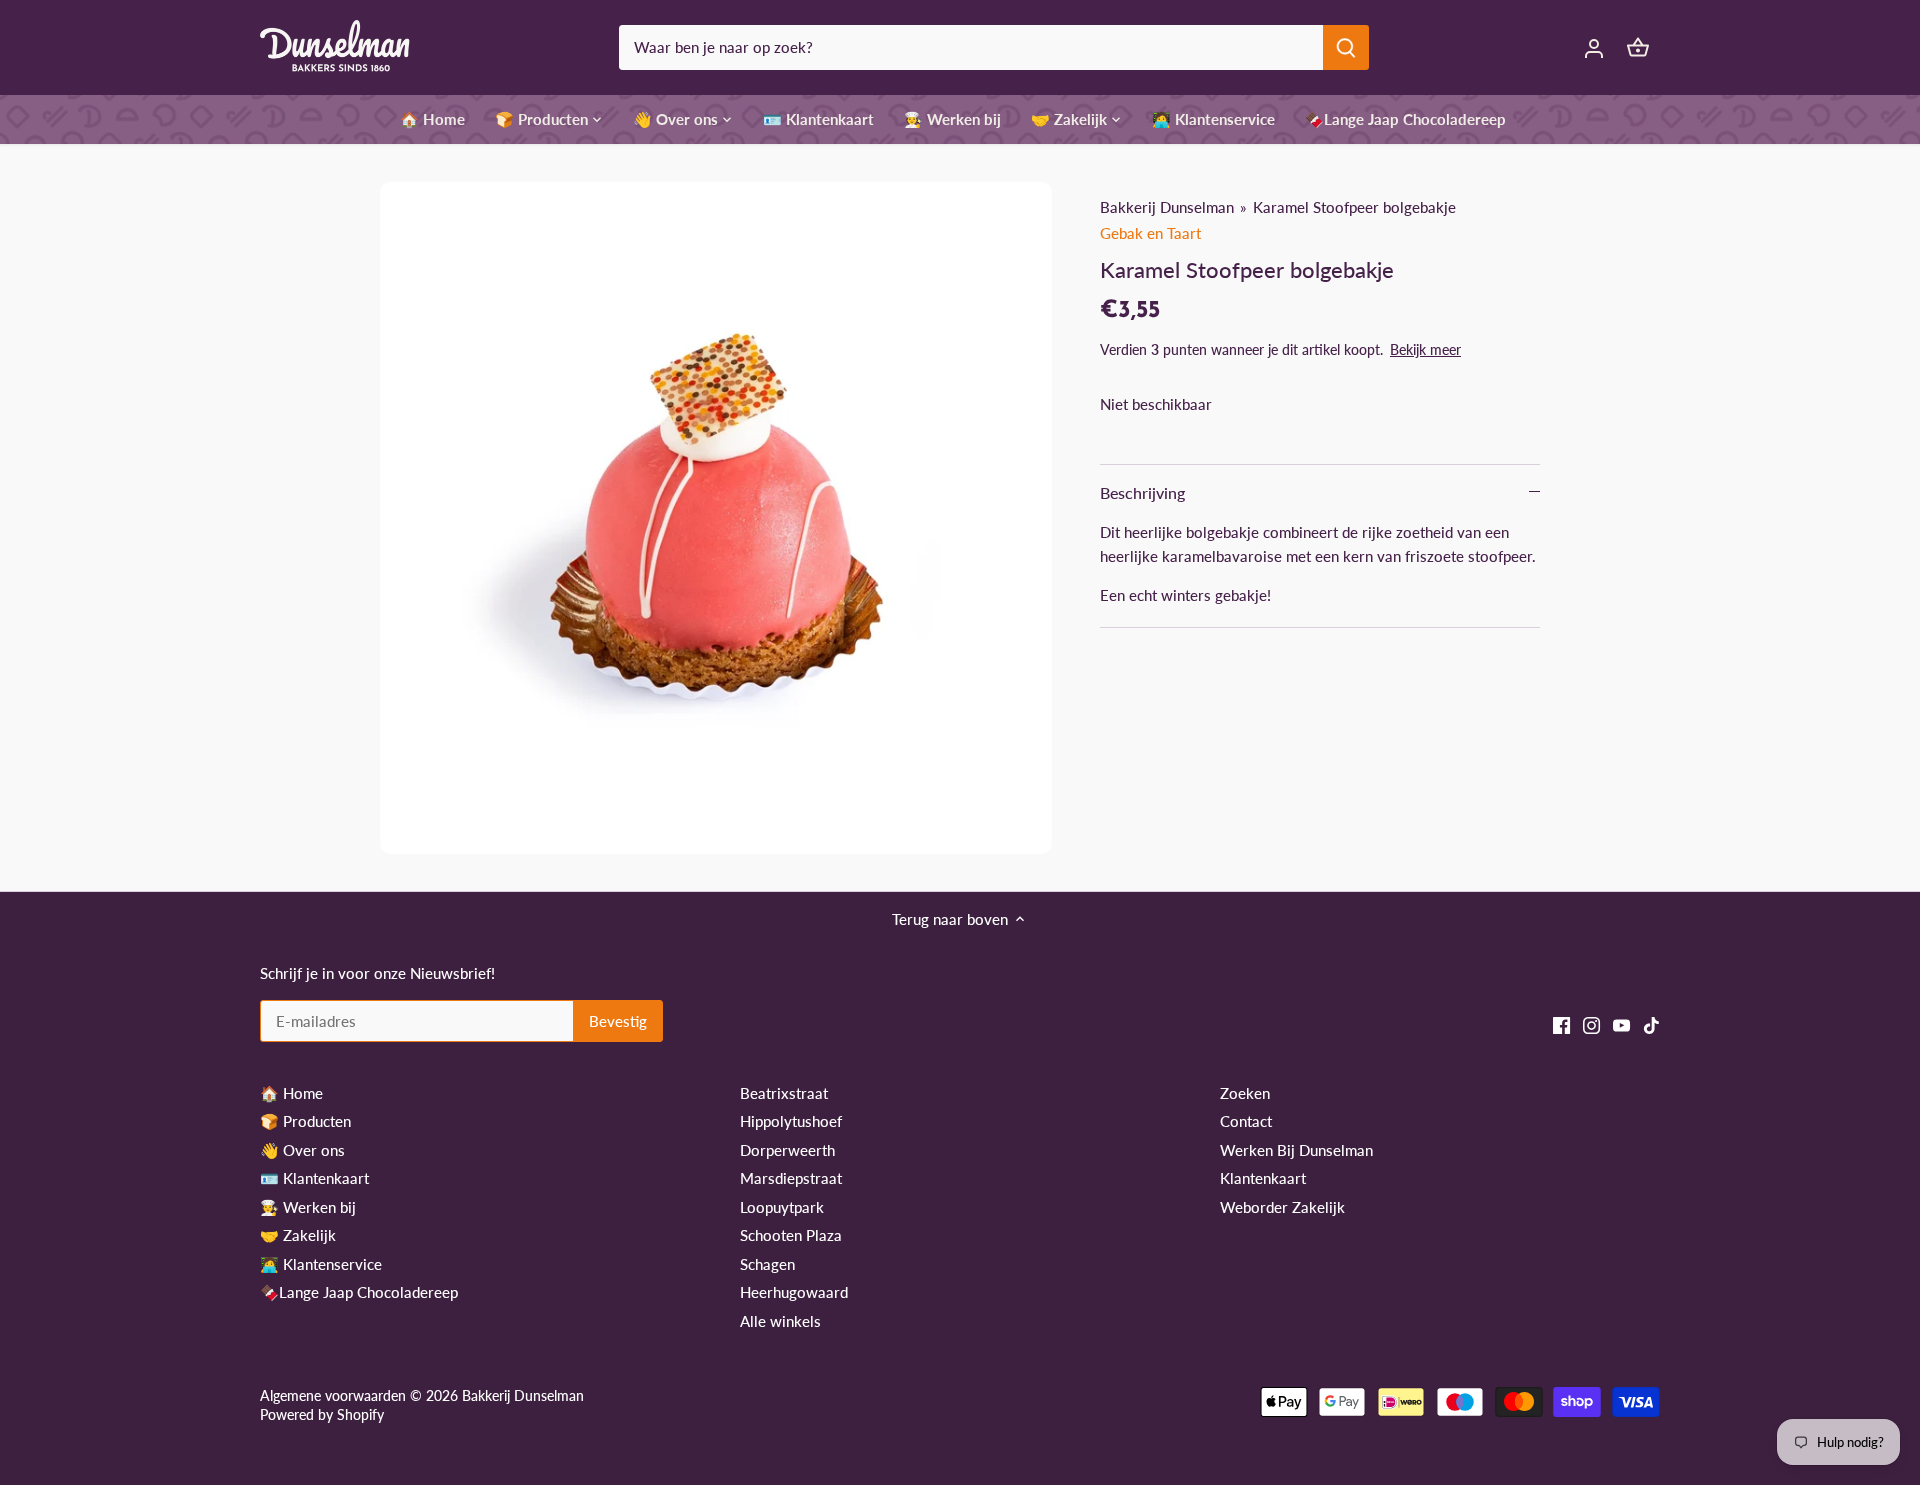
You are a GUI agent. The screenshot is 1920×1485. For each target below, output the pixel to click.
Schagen (767, 1264)
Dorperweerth (787, 1150)
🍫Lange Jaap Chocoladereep (359, 1292)
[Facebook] (1561, 1023)
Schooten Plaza (791, 1235)
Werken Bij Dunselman (1296, 1150)
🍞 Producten (305, 1121)
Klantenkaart (1263, 1178)
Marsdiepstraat (791, 1178)
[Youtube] (1621, 1023)
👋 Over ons (302, 1150)
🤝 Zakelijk (298, 1235)
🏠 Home (291, 1093)
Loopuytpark (782, 1207)
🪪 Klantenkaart (314, 1178)
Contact (1246, 1121)
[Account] (1594, 47)
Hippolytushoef (791, 1121)
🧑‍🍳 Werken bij (308, 1207)
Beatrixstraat (784, 1093)
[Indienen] (1346, 47)
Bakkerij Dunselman (1167, 207)
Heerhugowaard (794, 1292)
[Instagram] (1591, 1023)
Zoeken (1245, 1093)
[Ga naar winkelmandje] (1638, 47)
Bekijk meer (1425, 349)
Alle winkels (780, 1321)
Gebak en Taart (1150, 233)
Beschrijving (1142, 492)
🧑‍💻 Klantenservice (321, 1264)
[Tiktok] (1651, 1023)
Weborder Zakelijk (1282, 1207)
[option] (716, 518)
